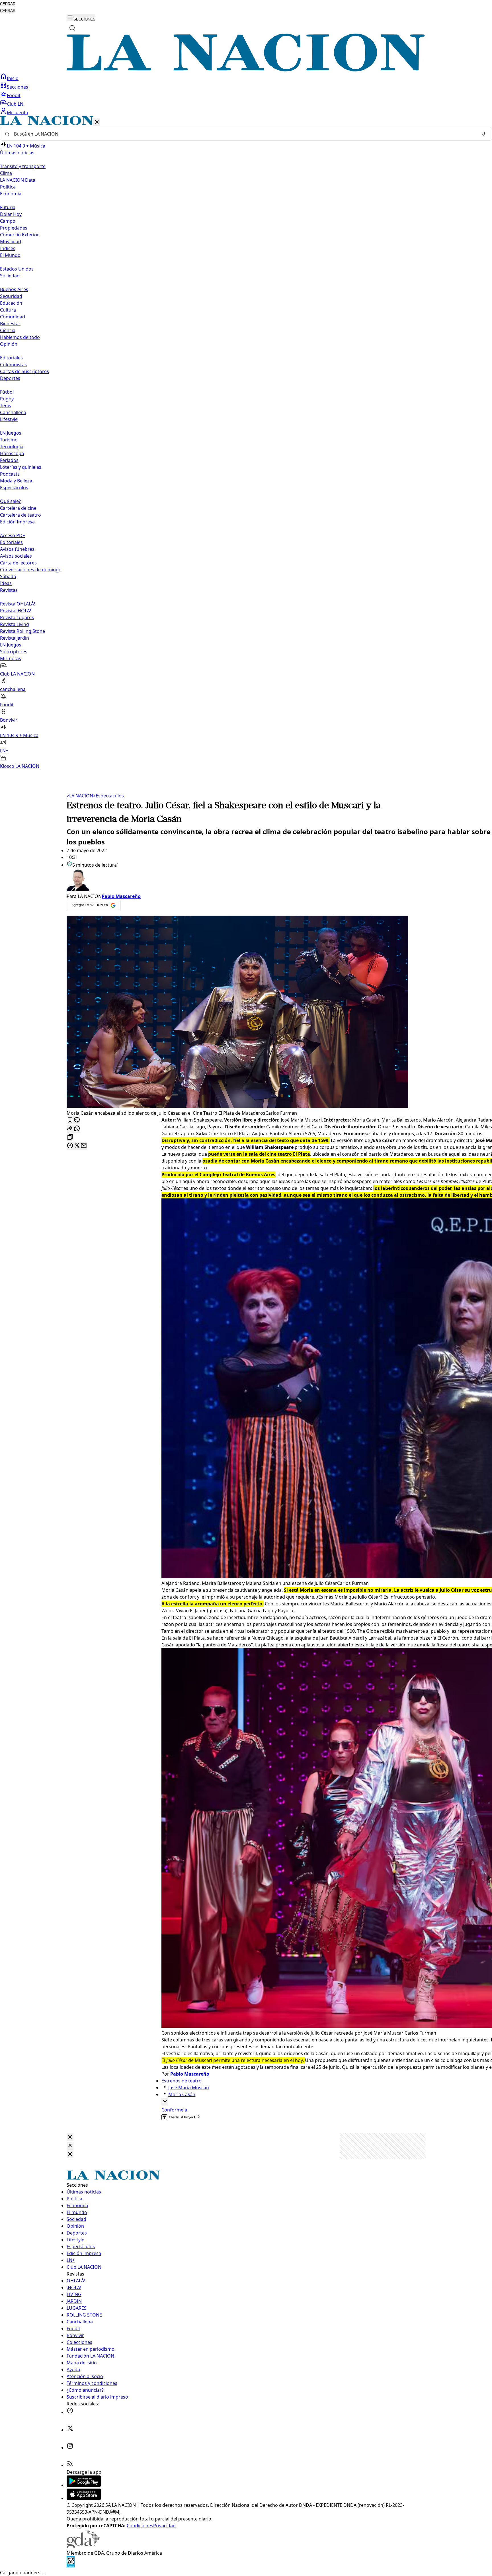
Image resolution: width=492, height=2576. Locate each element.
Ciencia (8, 330)
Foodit (14, 95)
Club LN (15, 104)
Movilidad (11, 242)
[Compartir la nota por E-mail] (84, 1146)
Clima (6, 173)
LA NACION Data (18, 180)
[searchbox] (244, 134)
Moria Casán (182, 2094)
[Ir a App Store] (84, 2498)
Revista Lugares (17, 617)
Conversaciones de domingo (31, 570)
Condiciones (140, 2526)
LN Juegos (11, 433)
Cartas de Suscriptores (24, 371)
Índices (8, 248)
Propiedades (14, 228)
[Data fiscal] (71, 2566)
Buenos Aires (14, 289)
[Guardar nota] (70, 1120)
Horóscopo (12, 453)
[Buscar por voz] (484, 134)
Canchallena (13, 412)
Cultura (8, 310)
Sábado (8, 576)
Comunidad (13, 317)
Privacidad (164, 2526)
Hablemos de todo (20, 337)
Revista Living (15, 624)
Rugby (7, 399)
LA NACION (80, 796)
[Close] (70, 2137)
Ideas (6, 583)
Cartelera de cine (18, 508)
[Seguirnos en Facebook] (70, 2412)
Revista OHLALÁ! (18, 604)
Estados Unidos (17, 269)
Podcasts (10, 474)
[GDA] (83, 2546)
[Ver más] (165, 2102)
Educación (11, 303)
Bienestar (10, 324)
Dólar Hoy (11, 214)
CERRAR (8, 4)
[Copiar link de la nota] (70, 1137)
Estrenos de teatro (182, 2081)
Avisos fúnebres (17, 549)
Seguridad (11, 296)
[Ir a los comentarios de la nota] (77, 1120)
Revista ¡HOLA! (16, 611)
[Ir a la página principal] (246, 70)
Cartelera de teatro (20, 515)
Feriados (9, 460)
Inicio (13, 78)
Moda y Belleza (16, 481)
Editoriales (11, 358)
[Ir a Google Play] (84, 2485)
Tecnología (12, 447)
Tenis (6, 406)
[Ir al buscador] (72, 28)
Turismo (9, 440)
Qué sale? (10, 501)
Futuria (8, 207)
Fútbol (7, 392)
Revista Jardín (15, 638)
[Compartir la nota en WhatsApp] (77, 1129)
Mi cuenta (18, 112)
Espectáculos (108, 796)
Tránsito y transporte (23, 166)
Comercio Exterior (20, 235)
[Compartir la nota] (70, 1129)
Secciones (18, 87)
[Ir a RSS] (70, 2465)
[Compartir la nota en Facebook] (70, 1146)
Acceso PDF (12, 535)
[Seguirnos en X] (70, 2430)
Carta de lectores (18, 563)
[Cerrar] (97, 122)
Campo (8, 221)
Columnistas (13, 365)
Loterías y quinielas (21, 467)
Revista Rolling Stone (22, 631)
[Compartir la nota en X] (77, 1146)
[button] (246, 443)
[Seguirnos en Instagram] (70, 2448)
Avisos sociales (16, 556)
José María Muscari (189, 2088)
